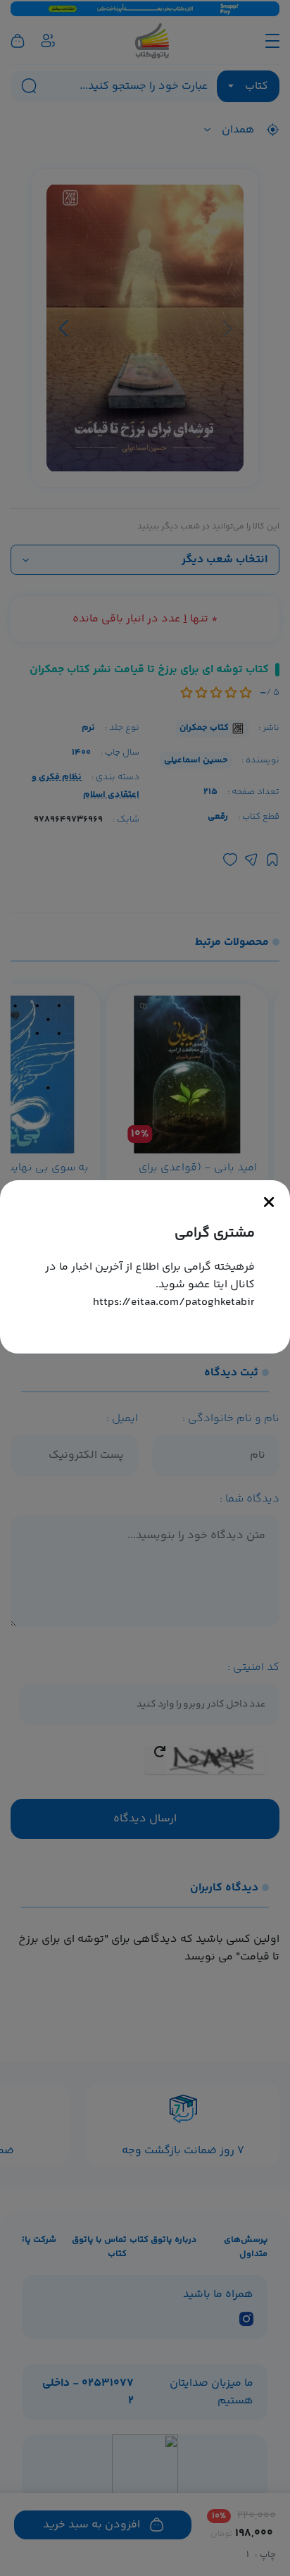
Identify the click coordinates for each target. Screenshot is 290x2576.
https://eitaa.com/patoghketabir (174, 1302)
